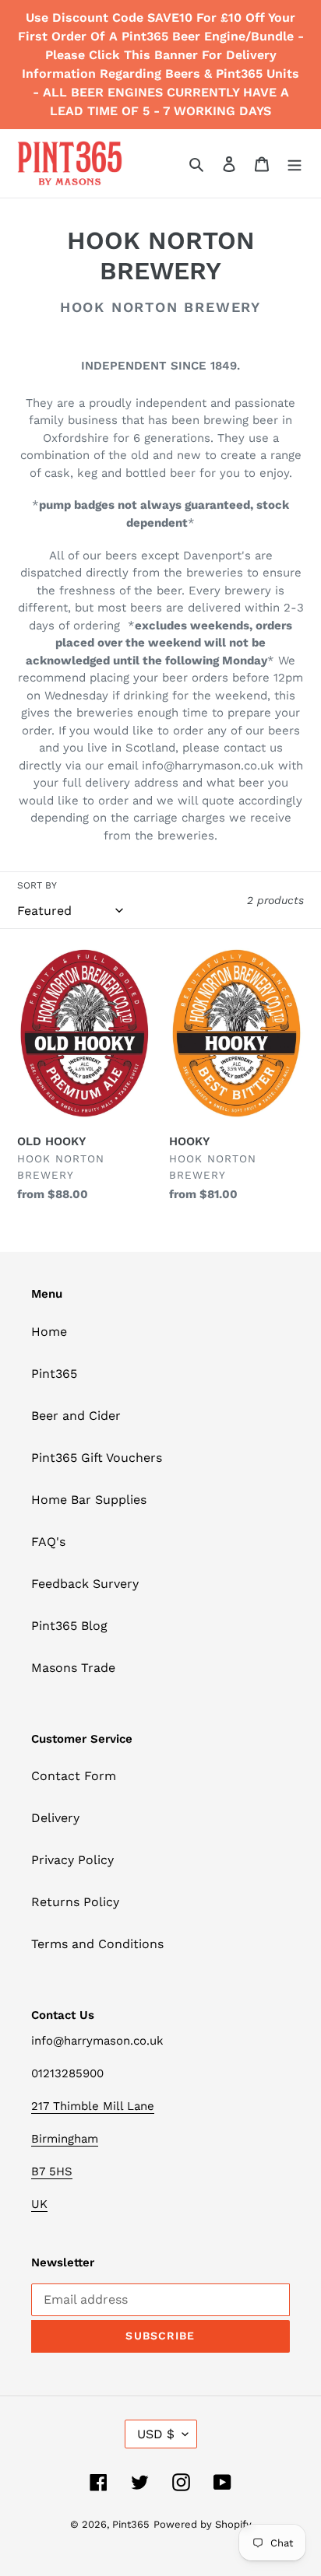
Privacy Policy (72, 1860)
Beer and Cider (76, 1416)
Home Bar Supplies (89, 1500)
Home (49, 1332)
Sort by (37, 885)
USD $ (156, 2434)
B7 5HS (52, 2171)
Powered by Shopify (203, 2524)
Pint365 (54, 1374)
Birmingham (65, 2139)
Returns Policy (75, 1902)
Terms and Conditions (97, 1944)
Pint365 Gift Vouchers (97, 1458)
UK (39, 2204)
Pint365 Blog (69, 1626)
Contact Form (74, 1776)
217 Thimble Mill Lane (93, 2106)
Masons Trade (73, 1668)
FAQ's (48, 1542)
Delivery (55, 1818)
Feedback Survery (85, 1584)
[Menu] (295, 163)
